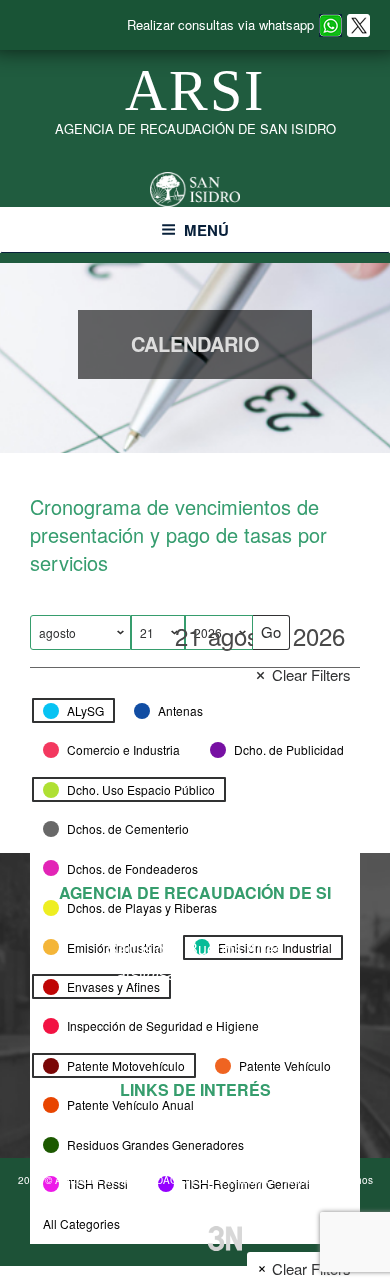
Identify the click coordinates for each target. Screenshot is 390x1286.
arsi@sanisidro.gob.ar (195, 973)
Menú (206, 230)
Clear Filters (311, 674)
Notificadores (195, 1120)
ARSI (195, 90)
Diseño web (178, 1237)
